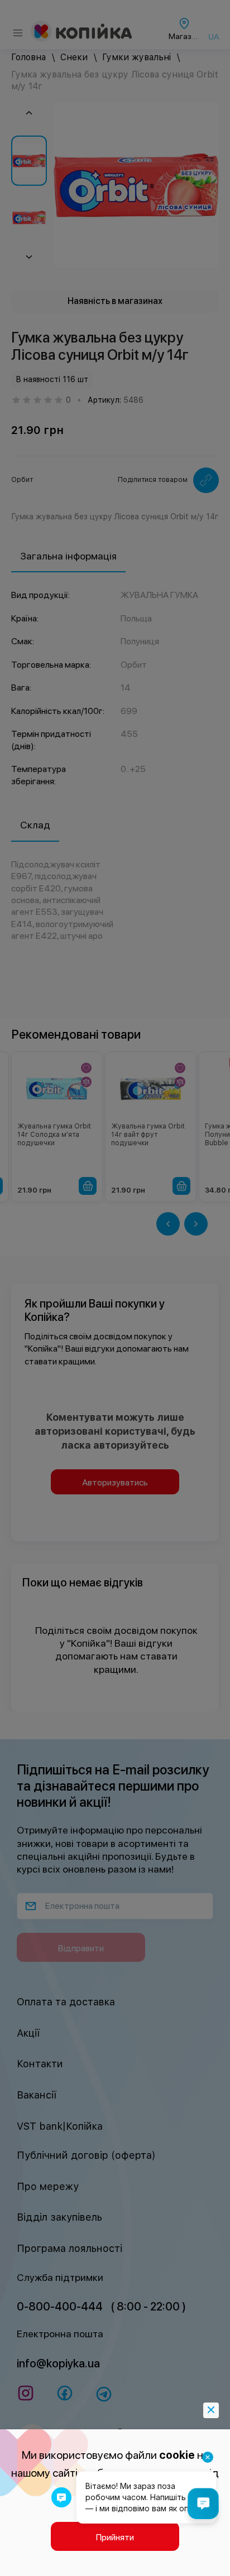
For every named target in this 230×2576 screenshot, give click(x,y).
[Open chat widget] (203, 2503)
